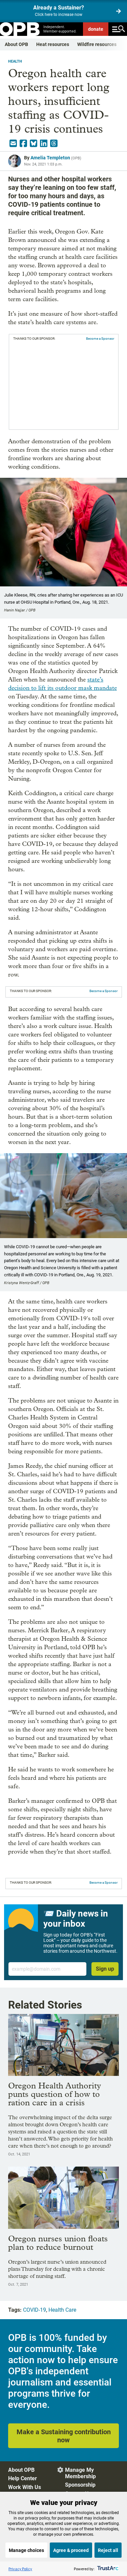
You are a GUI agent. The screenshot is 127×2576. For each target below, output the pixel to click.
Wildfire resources (97, 44)
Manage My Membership (80, 2473)
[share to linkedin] (44, 143)
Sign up (105, 1969)
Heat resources (53, 44)
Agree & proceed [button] (71, 2550)
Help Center (23, 2478)
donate (96, 29)
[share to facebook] (23, 143)
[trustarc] (107, 2569)
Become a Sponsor (100, 339)
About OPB (16, 44)
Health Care (62, 2310)
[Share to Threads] (54, 143)
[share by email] (13, 143)
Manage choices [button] (26, 2550)
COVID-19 (35, 2310)
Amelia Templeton (50, 158)
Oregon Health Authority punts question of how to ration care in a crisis (55, 2094)
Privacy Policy (20, 2569)
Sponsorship (80, 2485)
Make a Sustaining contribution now (64, 2436)
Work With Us (25, 2487)
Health (15, 61)
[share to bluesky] (34, 143)
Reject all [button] (108, 2550)
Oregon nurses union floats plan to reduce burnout (58, 2243)
